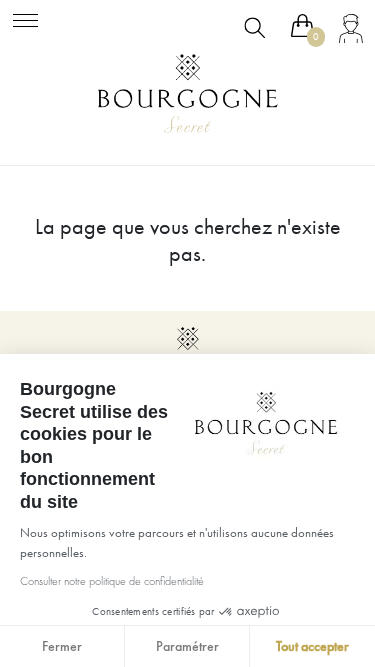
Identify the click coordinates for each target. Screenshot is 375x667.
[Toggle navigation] (25, 17)
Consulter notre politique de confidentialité (112, 581)
